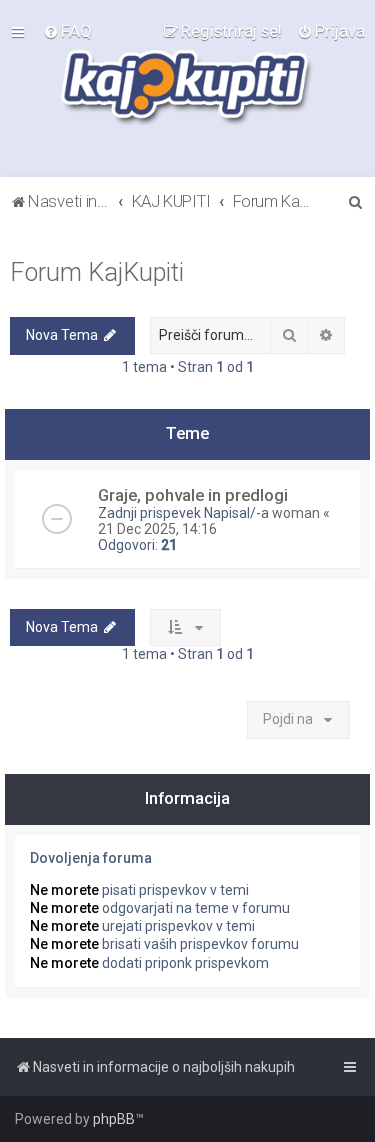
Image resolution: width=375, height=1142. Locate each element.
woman (296, 513)
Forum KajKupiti (97, 272)
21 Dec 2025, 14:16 (157, 529)
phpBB (114, 1119)
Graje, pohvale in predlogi (193, 495)
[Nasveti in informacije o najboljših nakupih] (187, 88)
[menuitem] (67, 31)
